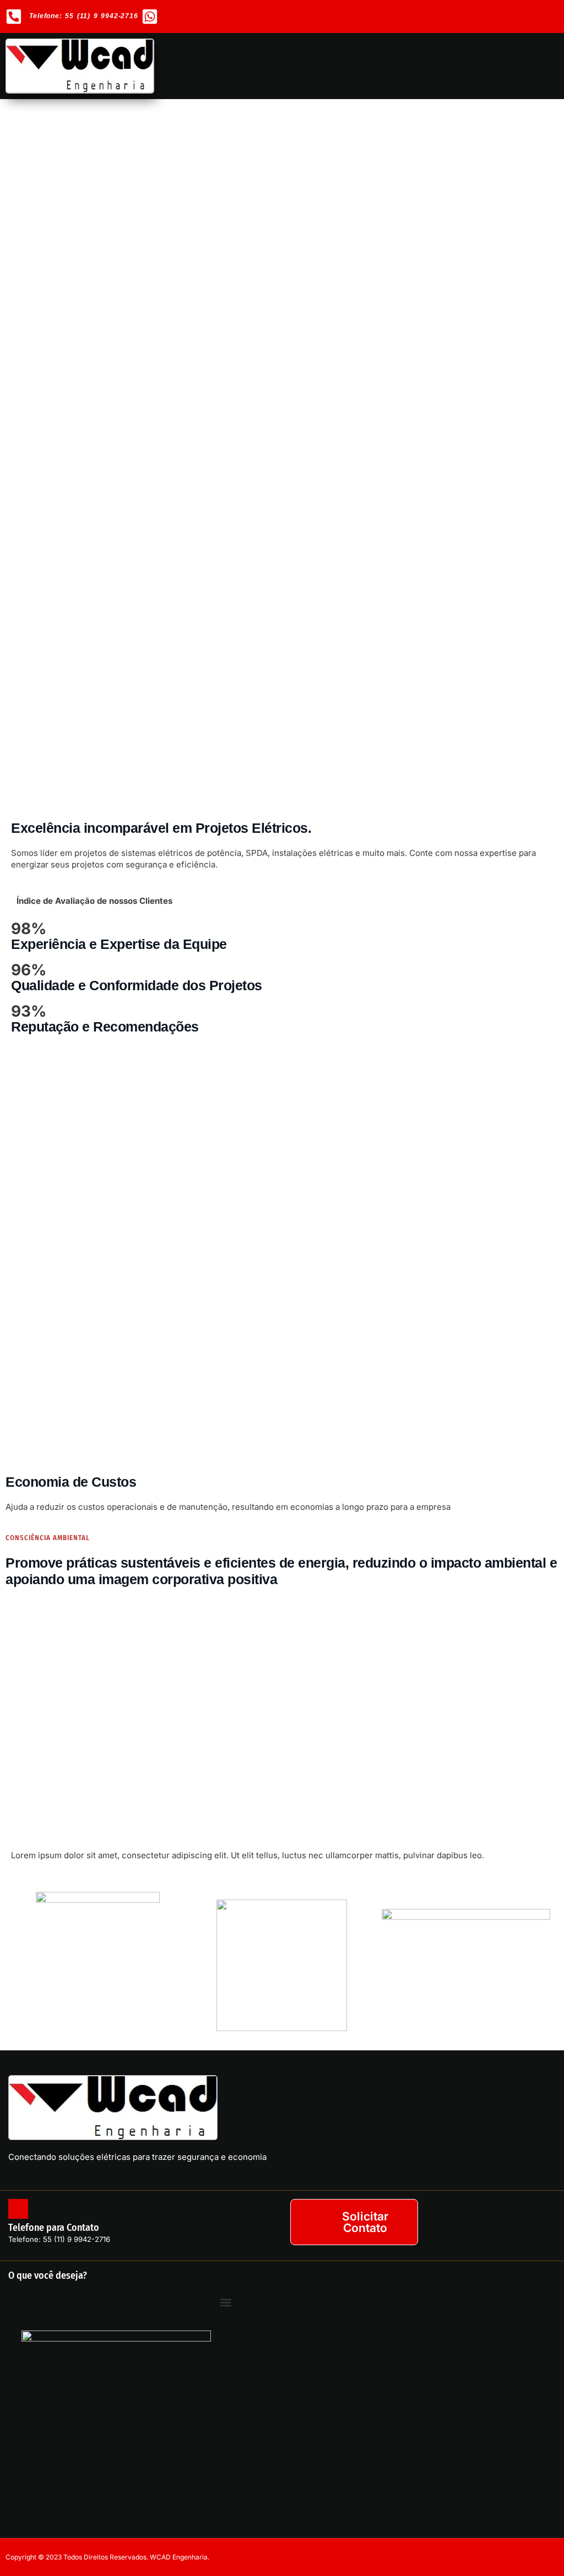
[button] (423, 66)
